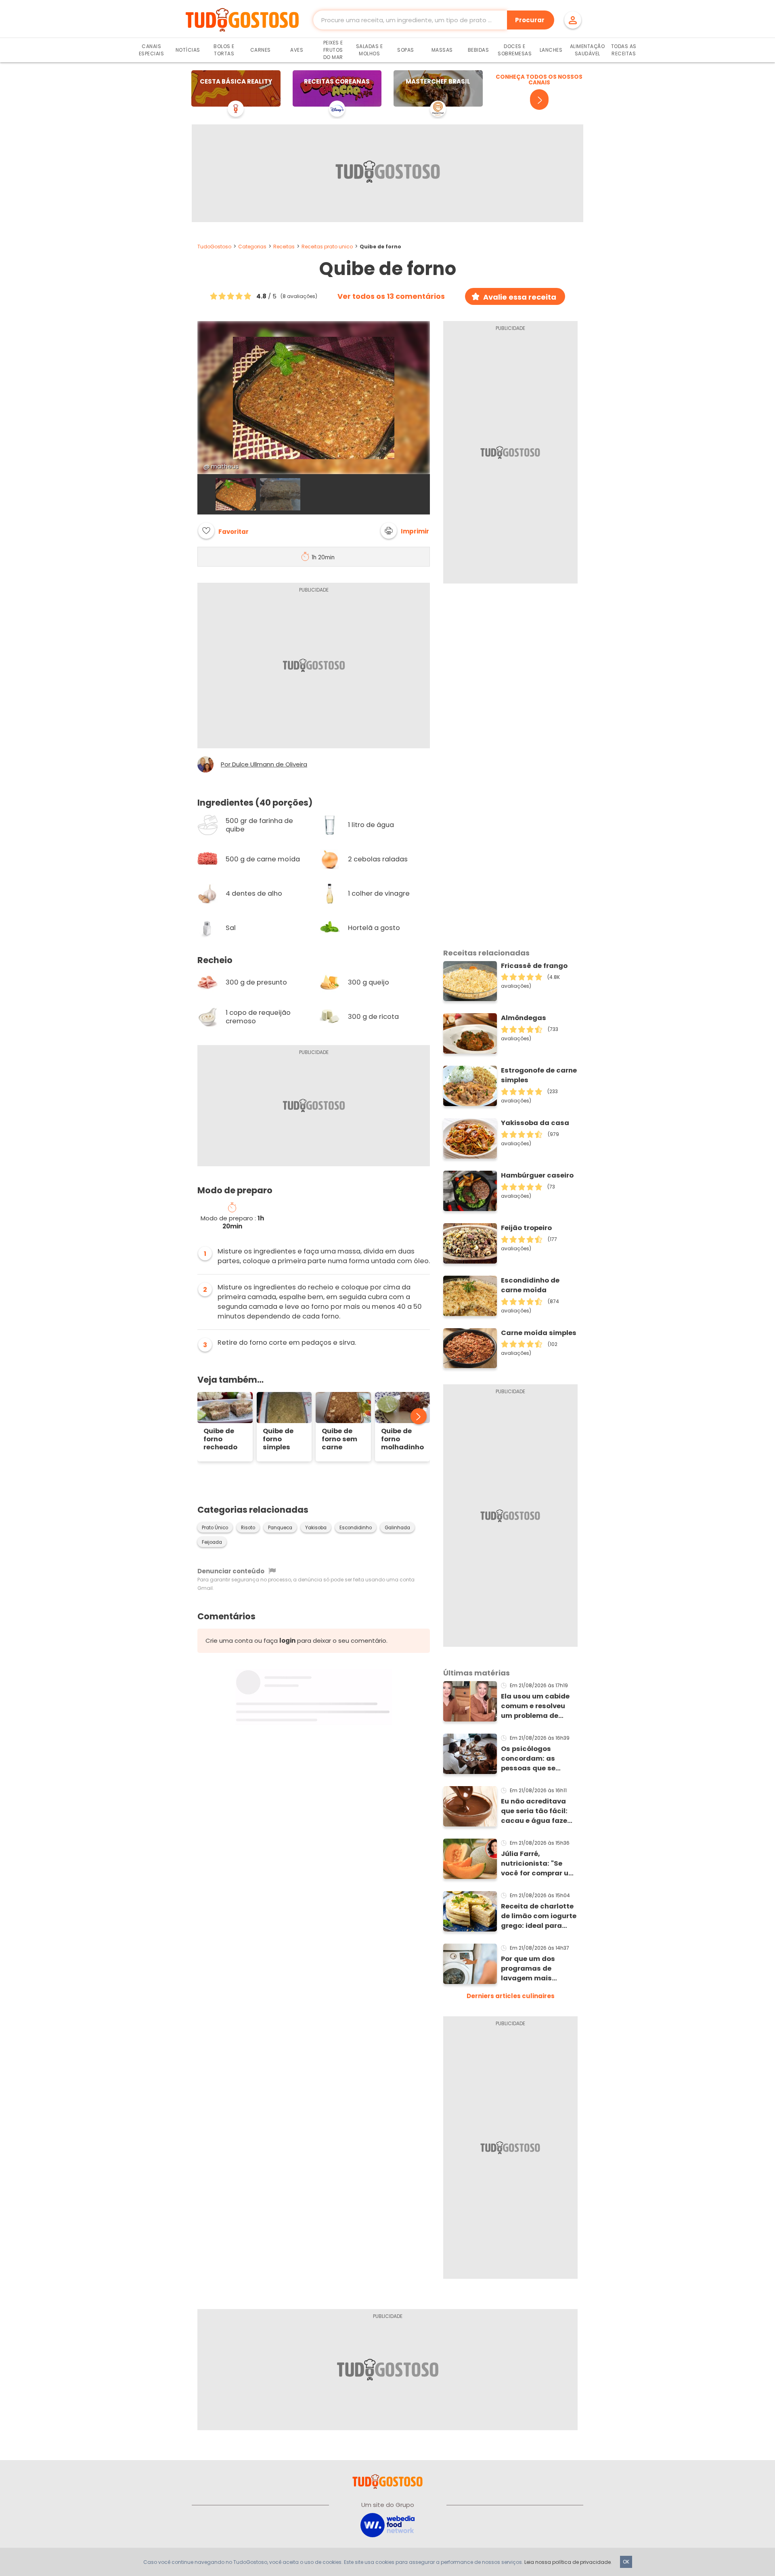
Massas (442, 50)
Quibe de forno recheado (220, 1439)
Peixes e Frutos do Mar (333, 50)
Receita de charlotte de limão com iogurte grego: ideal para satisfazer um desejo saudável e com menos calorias (539, 1916)
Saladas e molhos (370, 50)
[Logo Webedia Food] (387, 2525)
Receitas (284, 247)
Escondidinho (356, 1528)
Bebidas (479, 50)
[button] (405, 531)
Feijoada (212, 1542)
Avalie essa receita (520, 297)
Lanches (551, 50)
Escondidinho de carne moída (530, 1285)
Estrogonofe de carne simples (539, 1075)
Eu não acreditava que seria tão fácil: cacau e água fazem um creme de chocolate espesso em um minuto (537, 1811)
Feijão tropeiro (526, 1228)
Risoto (248, 1528)
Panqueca (280, 1528)
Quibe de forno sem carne (339, 1439)
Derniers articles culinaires (511, 1996)
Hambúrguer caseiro (537, 1175)
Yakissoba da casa (535, 1123)
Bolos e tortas (224, 50)
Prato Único (215, 1528)
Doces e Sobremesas (515, 50)
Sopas (406, 50)
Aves (297, 50)
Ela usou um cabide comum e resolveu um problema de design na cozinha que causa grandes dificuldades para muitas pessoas (535, 1706)
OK (626, 2562)
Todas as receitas (624, 50)
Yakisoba (316, 1528)
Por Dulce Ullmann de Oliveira (264, 764)
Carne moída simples (539, 1333)
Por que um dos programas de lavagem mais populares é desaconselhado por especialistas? (537, 1969)
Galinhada (397, 1528)
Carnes (261, 50)
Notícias (188, 50)
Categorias (252, 247)
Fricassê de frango (534, 966)
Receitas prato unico (327, 247)
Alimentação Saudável (588, 50)
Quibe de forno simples (278, 1439)
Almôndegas (524, 1018)
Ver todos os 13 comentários (391, 296)
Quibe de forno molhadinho (402, 1439)
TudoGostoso (214, 247)
